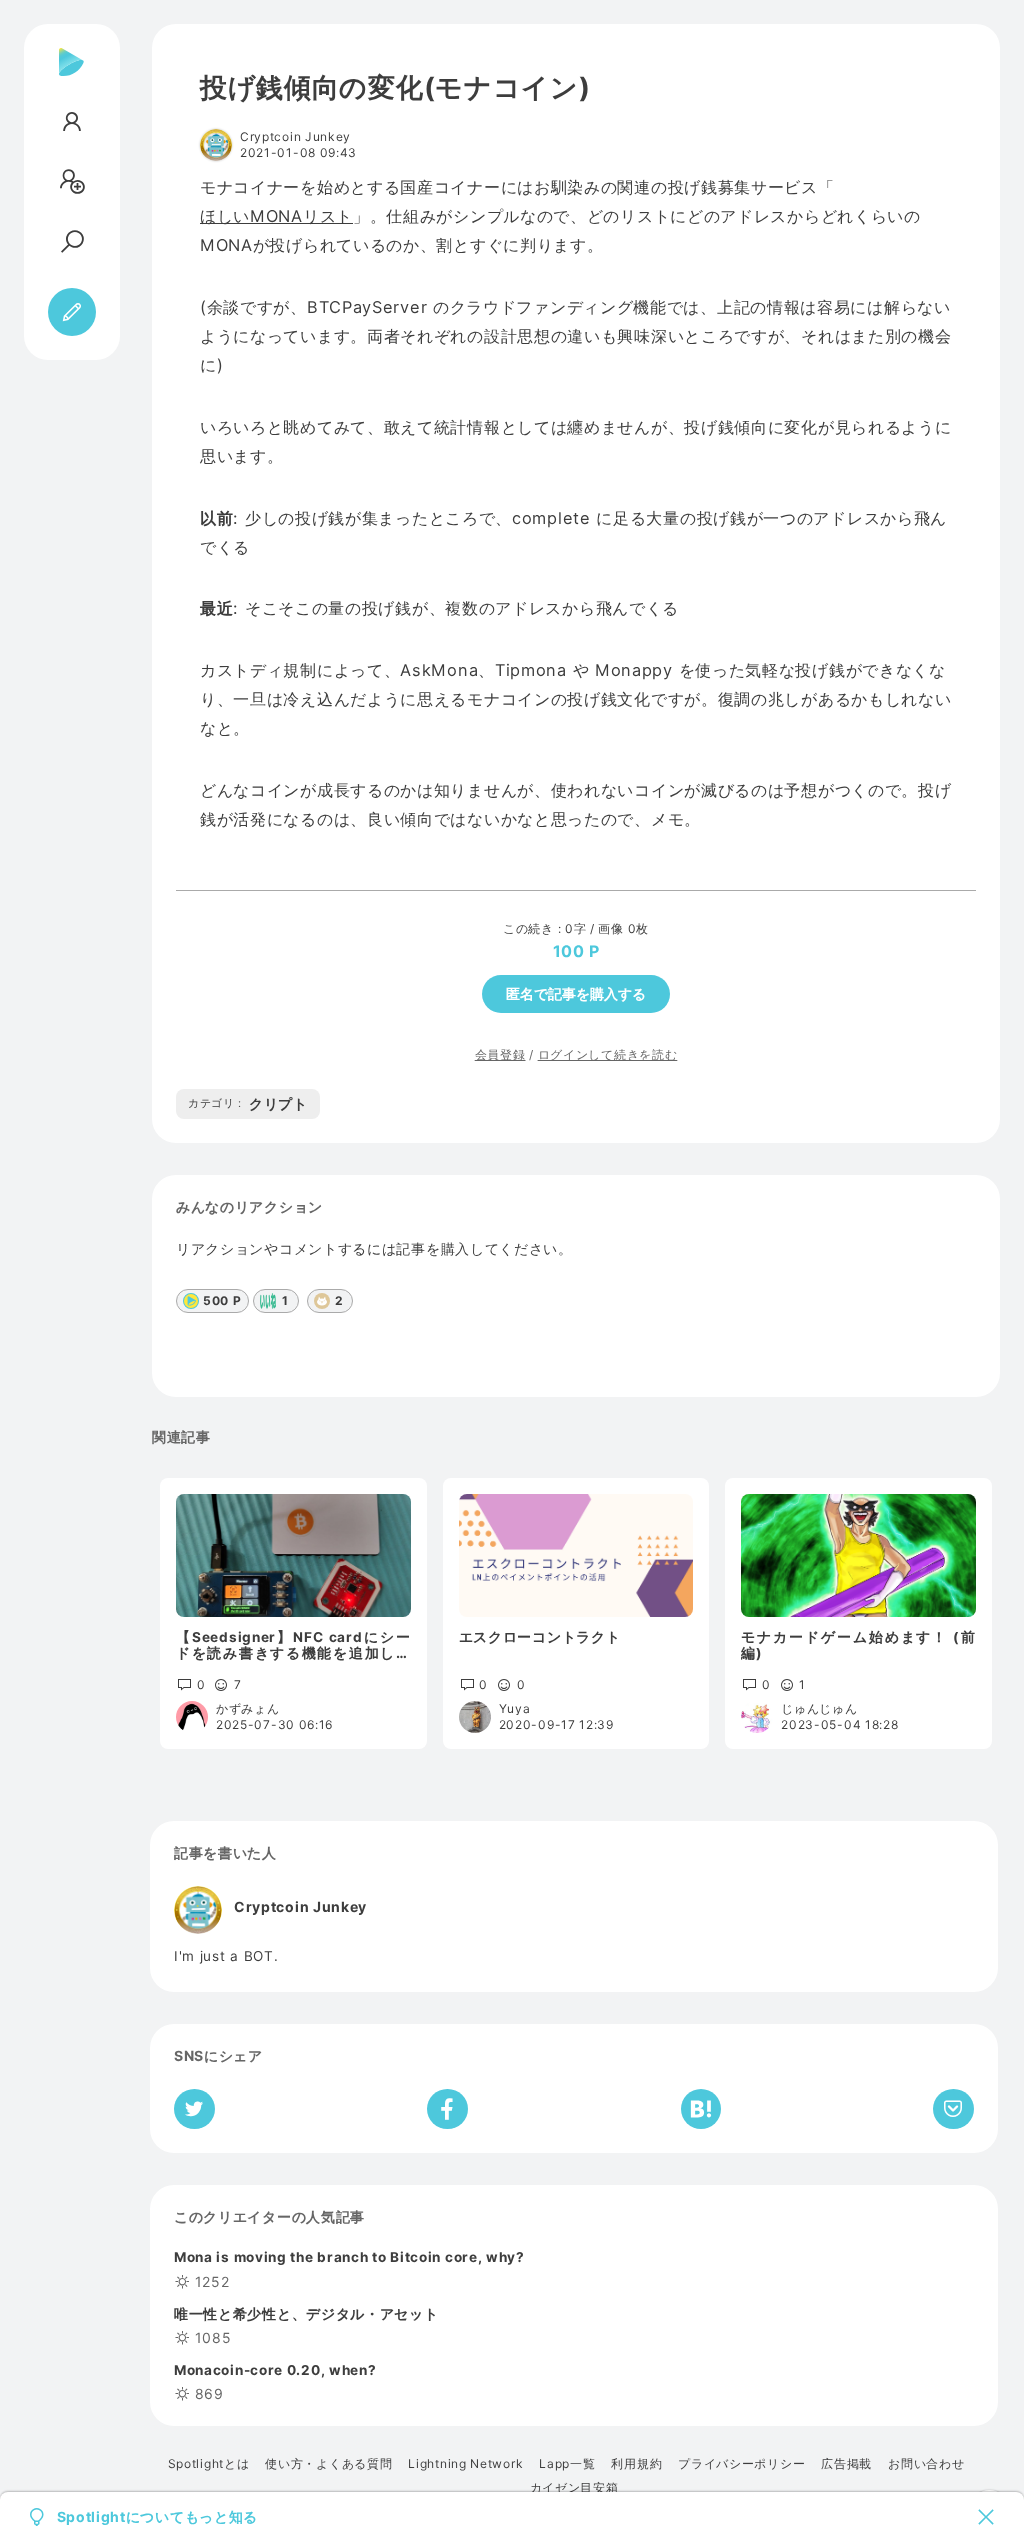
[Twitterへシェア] (194, 2109)
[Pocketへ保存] (953, 2109)
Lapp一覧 (567, 2464)
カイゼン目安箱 (574, 2488)
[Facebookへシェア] (447, 2109)
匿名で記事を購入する (576, 993)
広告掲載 (846, 2464)
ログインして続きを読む (608, 1054)
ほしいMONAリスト (276, 216)
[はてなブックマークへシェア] (701, 2109)
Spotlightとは (209, 2464)
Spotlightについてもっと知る (158, 2517)
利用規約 (636, 2464)
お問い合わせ (926, 2464)
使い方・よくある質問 (328, 2464)
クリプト (248, 1103)
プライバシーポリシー (741, 2464)
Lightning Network (465, 2464)
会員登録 (500, 1054)
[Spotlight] (71, 78)
